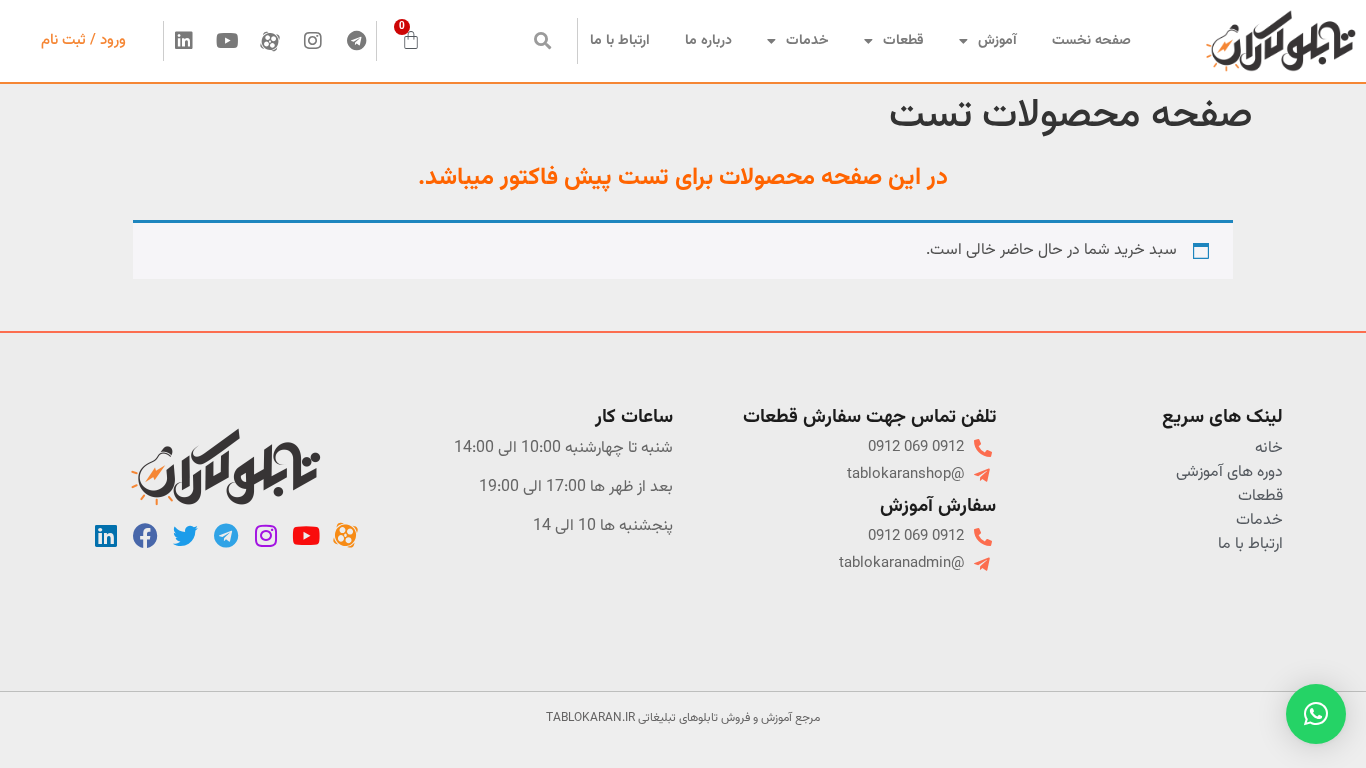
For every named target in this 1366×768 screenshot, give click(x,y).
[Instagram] (313, 41)
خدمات (807, 41)
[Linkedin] (184, 41)
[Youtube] (227, 41)
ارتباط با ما (620, 41)
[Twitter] (186, 536)
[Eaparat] (270, 41)
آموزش (997, 41)
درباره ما (708, 41)
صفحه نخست (1091, 41)
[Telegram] (356, 41)
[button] (542, 41)
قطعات (903, 41)
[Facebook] (146, 536)
